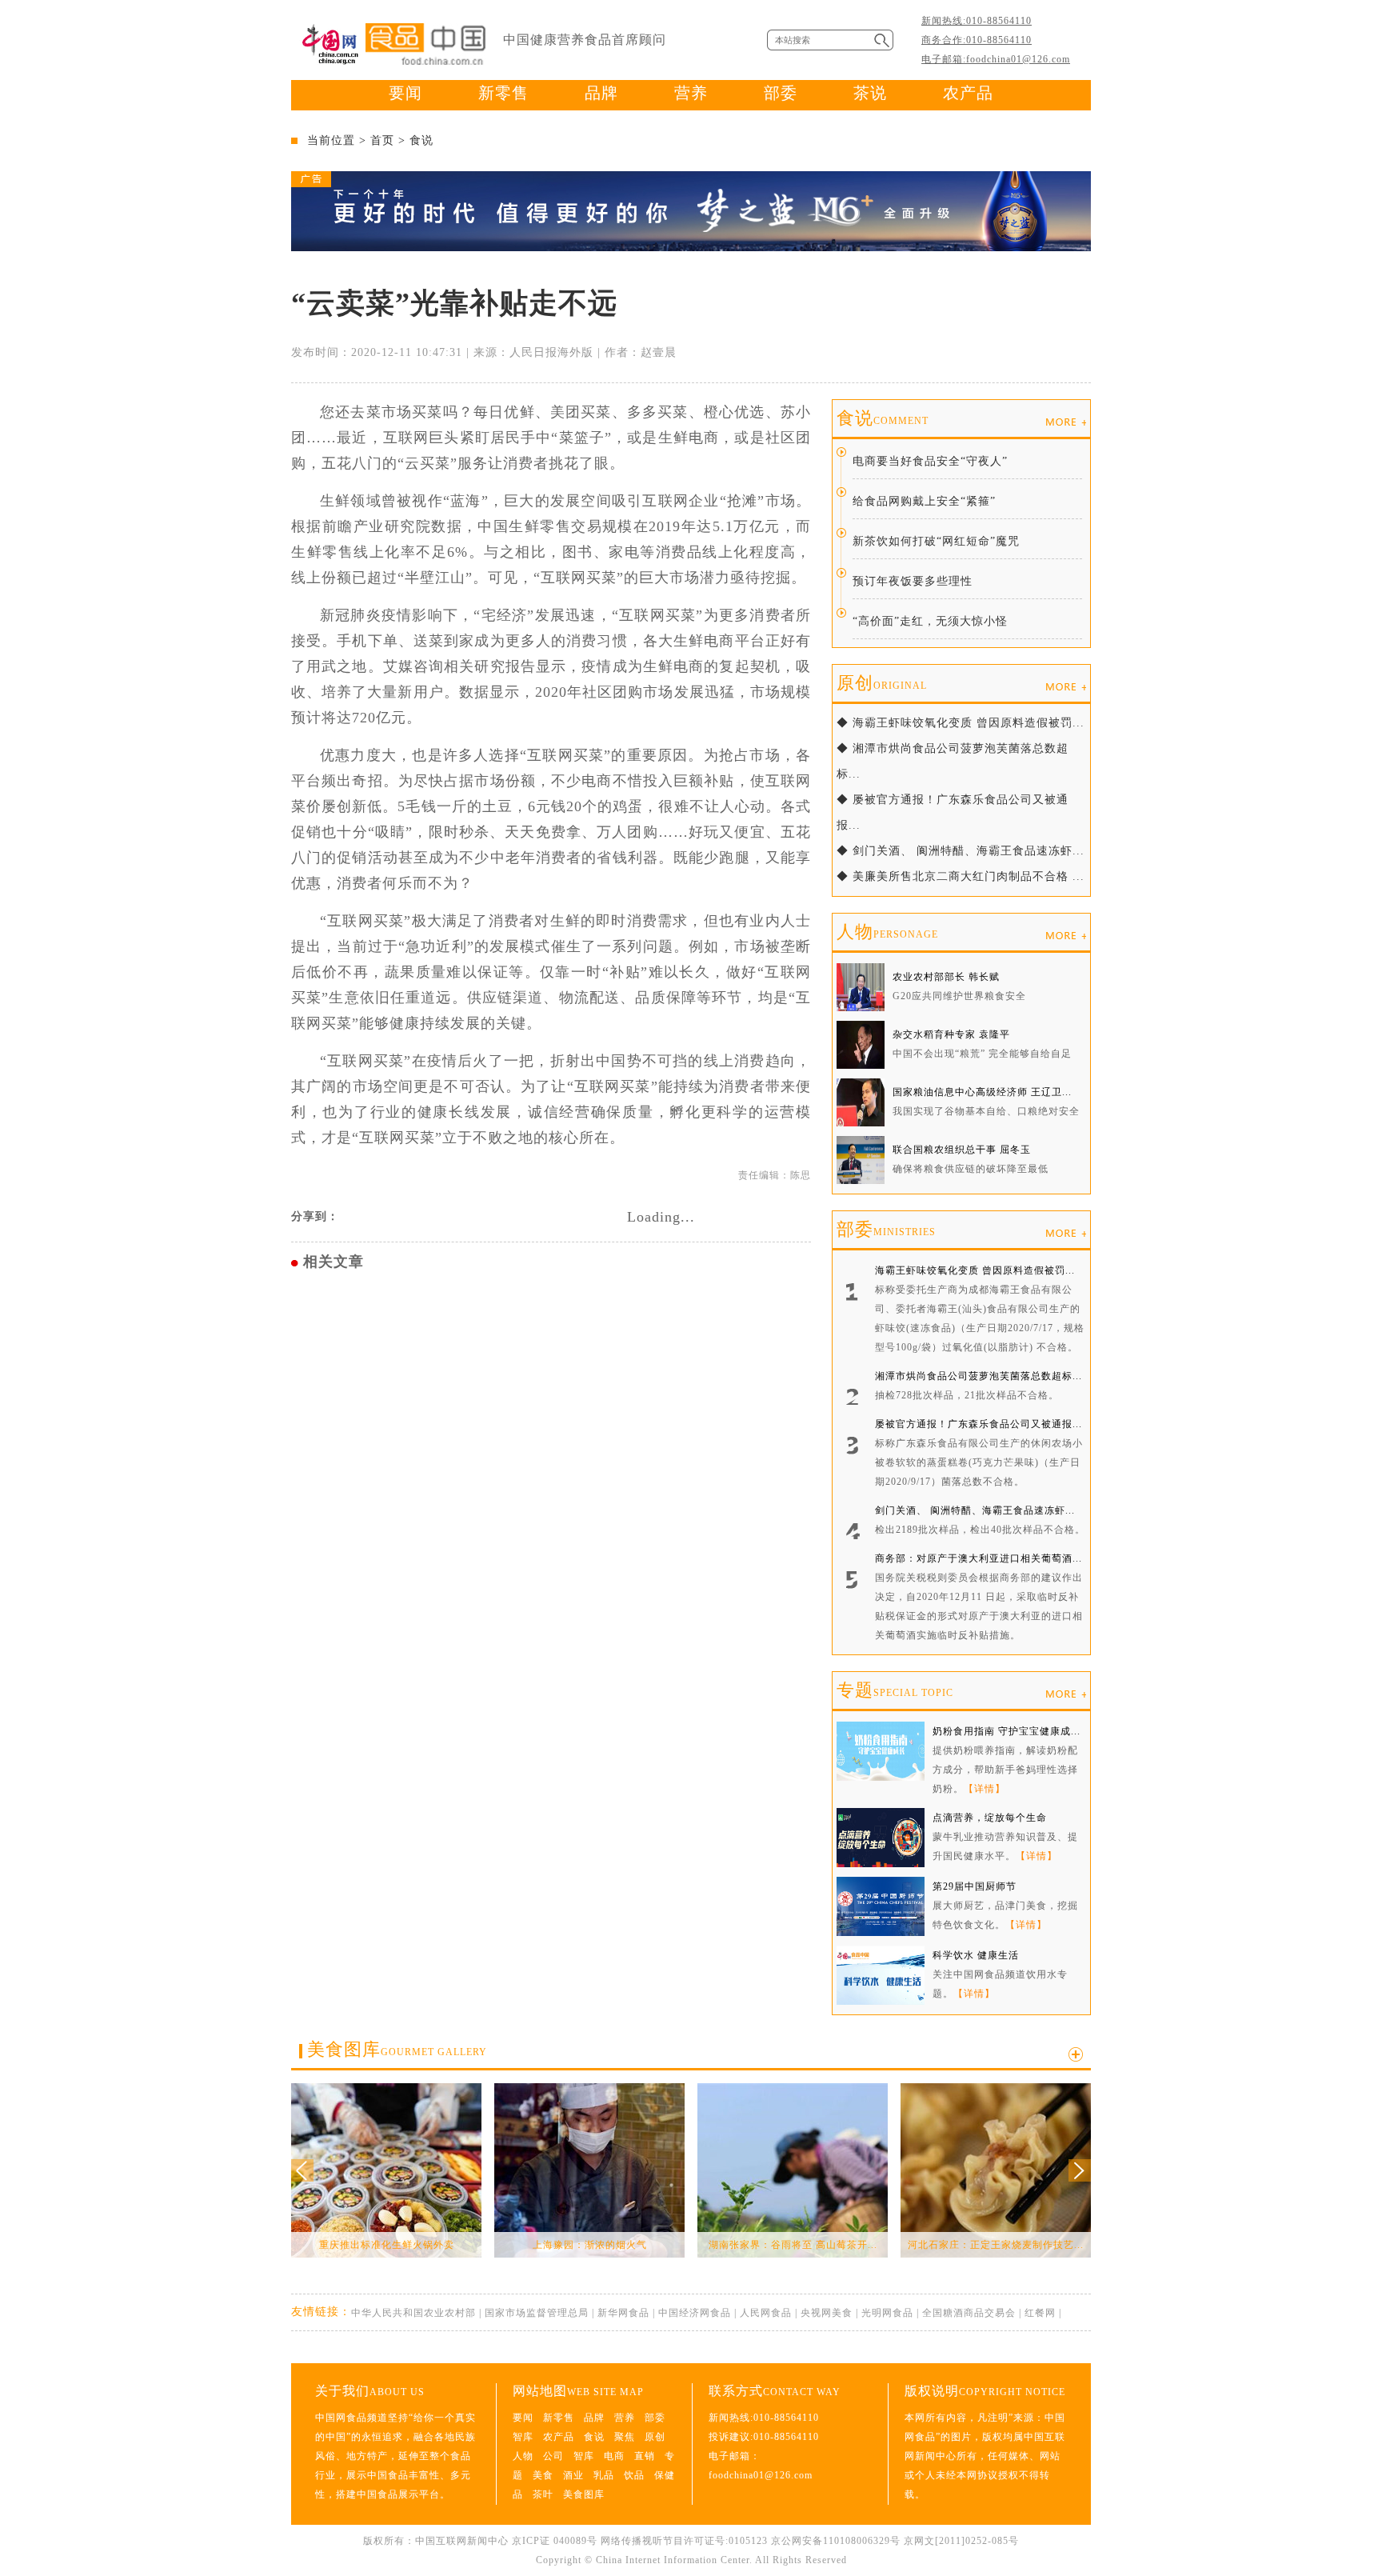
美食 (543, 2475)
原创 (882, 683)
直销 (645, 2456)
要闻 (405, 93)
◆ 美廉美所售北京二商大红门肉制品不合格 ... (961, 876)
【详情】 (985, 1789)
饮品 (634, 2475)
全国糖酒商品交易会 (969, 2313)
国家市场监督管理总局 (537, 2313)
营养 (691, 93)
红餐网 (1040, 2313)
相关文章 (334, 1262)
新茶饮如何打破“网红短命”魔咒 (936, 541)
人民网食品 (766, 2313)
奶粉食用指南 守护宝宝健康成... (1007, 1731)
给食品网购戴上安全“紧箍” (924, 501)
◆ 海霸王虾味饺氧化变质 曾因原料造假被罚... (961, 723)
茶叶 (543, 2494)
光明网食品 (887, 2313)
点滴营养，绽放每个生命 (990, 1818)
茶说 (870, 93)
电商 (614, 2456)
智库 (523, 2437)
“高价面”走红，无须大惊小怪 (930, 621)
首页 (382, 140)
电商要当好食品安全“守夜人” (930, 461)
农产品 (968, 93)
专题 (895, 1690)
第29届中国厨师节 (975, 1886)
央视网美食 (827, 2313)
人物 (887, 932)
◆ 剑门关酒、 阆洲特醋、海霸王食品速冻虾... (961, 851)
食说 (421, 140)
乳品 (604, 2475)
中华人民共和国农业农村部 (413, 2313)
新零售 (503, 93)
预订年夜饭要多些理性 (913, 581)
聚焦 (625, 2437)
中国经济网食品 (695, 2313)
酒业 (573, 2475)
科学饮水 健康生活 (976, 1955)
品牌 (601, 93)
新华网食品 (623, 2313)
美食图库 (397, 2049)
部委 (781, 93)
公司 (553, 2456)
